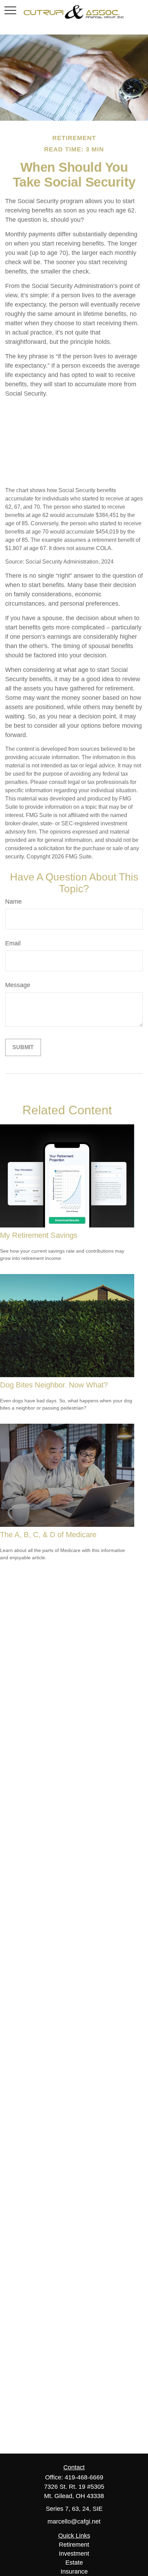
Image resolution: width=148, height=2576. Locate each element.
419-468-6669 (84, 2477)
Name (13, 902)
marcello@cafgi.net (74, 2522)
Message (18, 985)
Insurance (74, 2572)
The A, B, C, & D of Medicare (48, 1535)
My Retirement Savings (39, 1235)
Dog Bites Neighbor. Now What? (54, 1385)
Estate (74, 2563)
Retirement (74, 2545)
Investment (74, 2554)
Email (13, 943)
